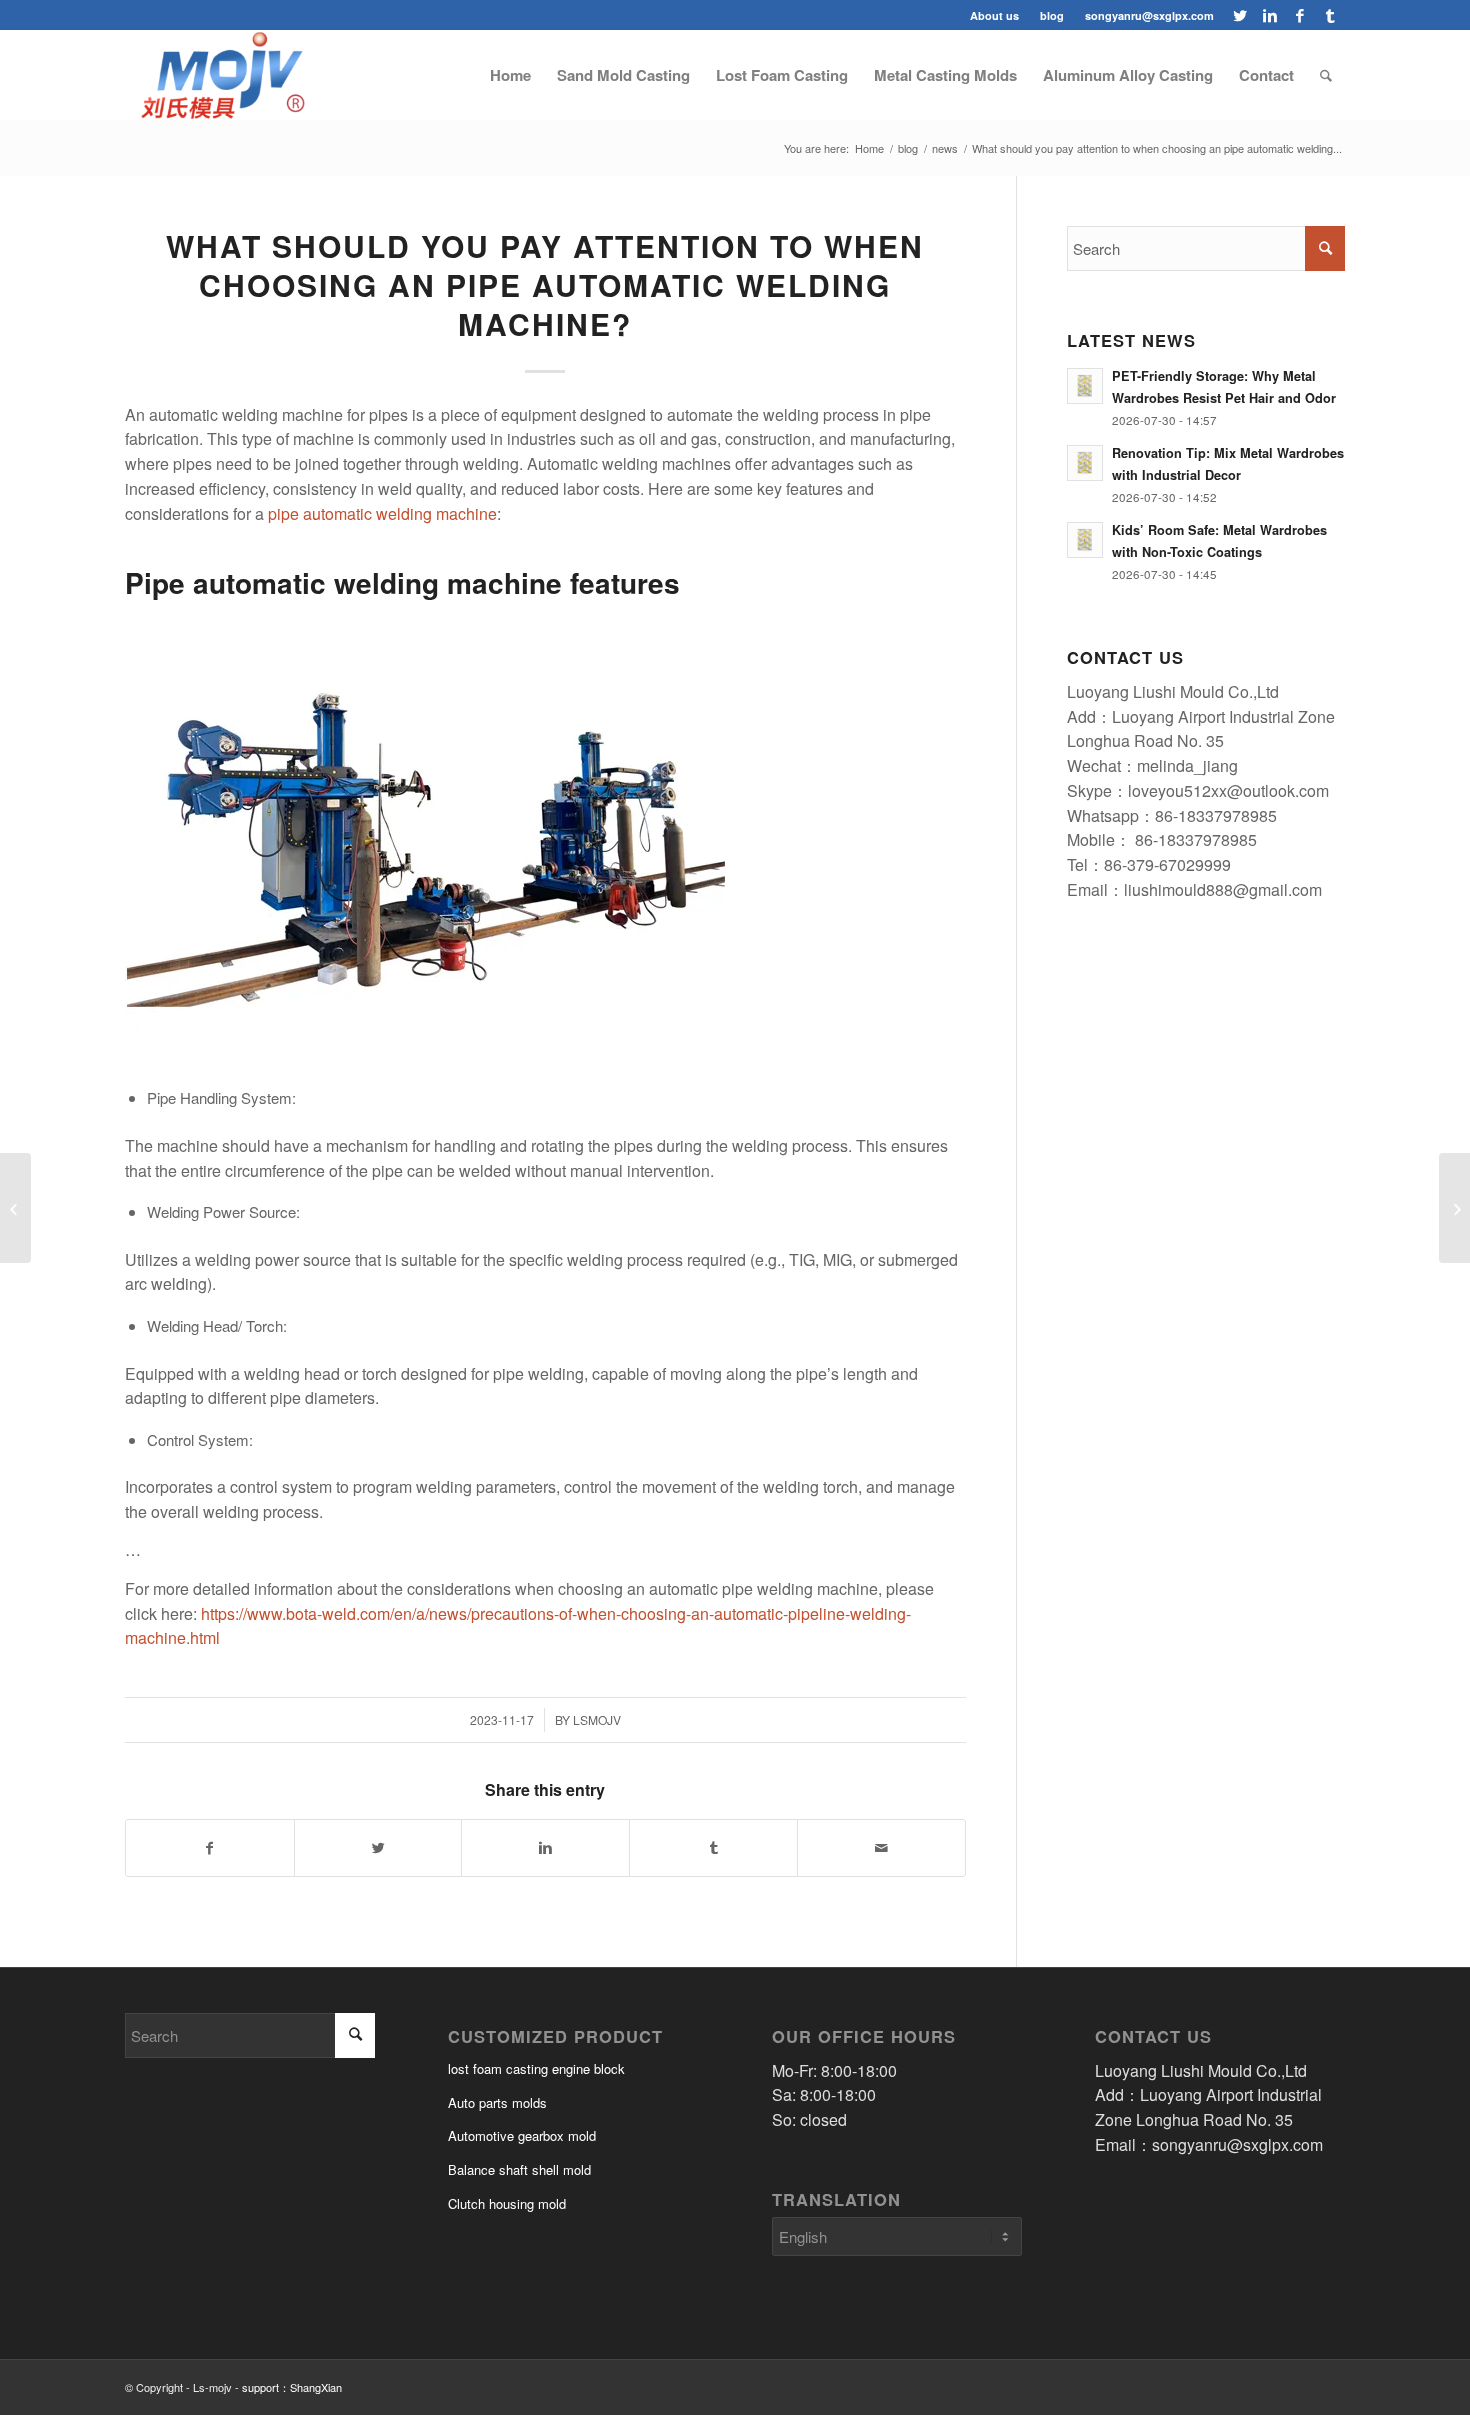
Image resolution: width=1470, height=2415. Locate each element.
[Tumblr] (1330, 15)
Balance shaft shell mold (519, 2169)
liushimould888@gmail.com (1223, 889)
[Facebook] (1299, 15)
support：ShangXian (292, 2387)
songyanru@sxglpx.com (1149, 15)
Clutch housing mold (507, 2203)
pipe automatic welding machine (382, 513)
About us (994, 15)
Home (869, 148)
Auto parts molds (497, 2102)
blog (1052, 15)
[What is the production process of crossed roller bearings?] (1454, 1208)
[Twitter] (1239, 15)
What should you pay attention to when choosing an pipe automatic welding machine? (545, 284)
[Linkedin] (1269, 15)
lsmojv (597, 1719)
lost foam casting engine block (536, 2068)
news (945, 148)
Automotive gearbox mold (522, 2135)
